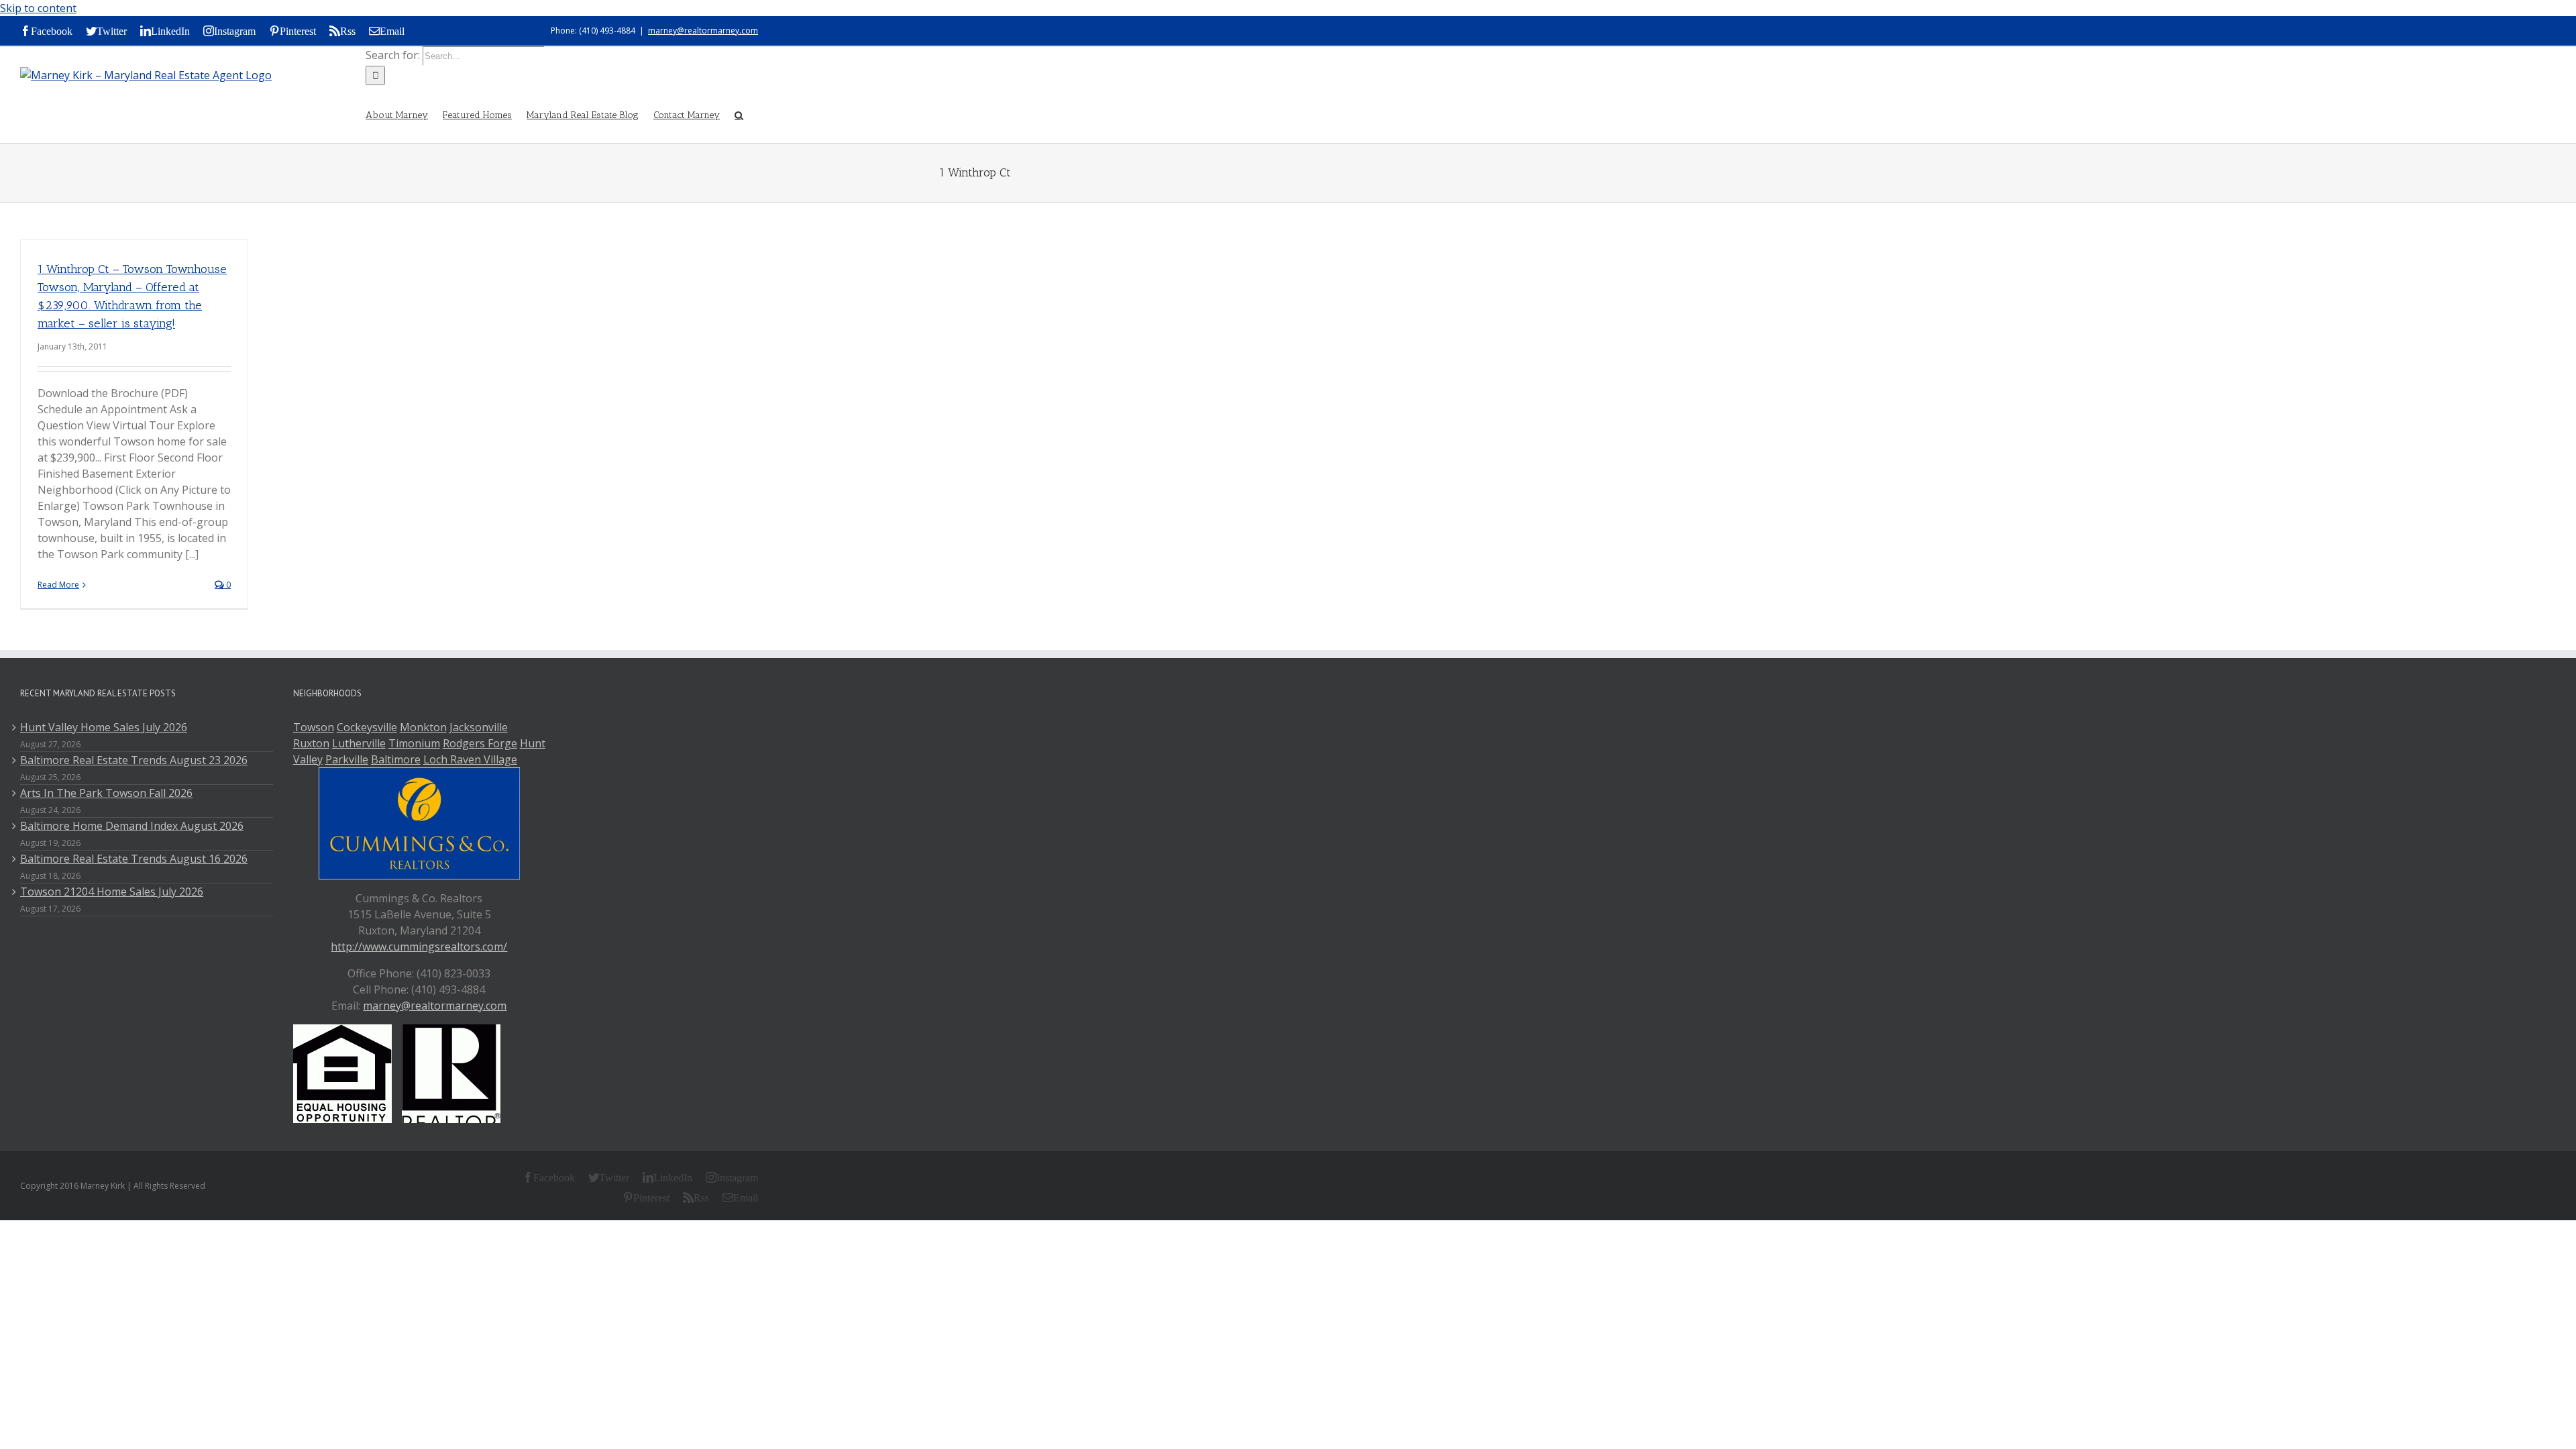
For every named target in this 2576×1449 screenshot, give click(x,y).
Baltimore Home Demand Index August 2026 (132, 826)
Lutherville (359, 743)
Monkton (423, 727)
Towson (314, 727)
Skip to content (38, 8)
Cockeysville (367, 727)
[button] (739, 114)
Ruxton (311, 743)
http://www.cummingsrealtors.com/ (419, 947)
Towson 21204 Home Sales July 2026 (112, 892)
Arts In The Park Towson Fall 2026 (106, 793)
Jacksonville (479, 727)
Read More (58, 585)
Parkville (347, 759)
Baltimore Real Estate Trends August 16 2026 (134, 859)
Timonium (414, 743)
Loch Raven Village (470, 759)
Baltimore (396, 759)
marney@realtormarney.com (703, 31)
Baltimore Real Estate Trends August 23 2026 (134, 760)
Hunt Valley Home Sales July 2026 (104, 727)
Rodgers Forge (480, 743)
